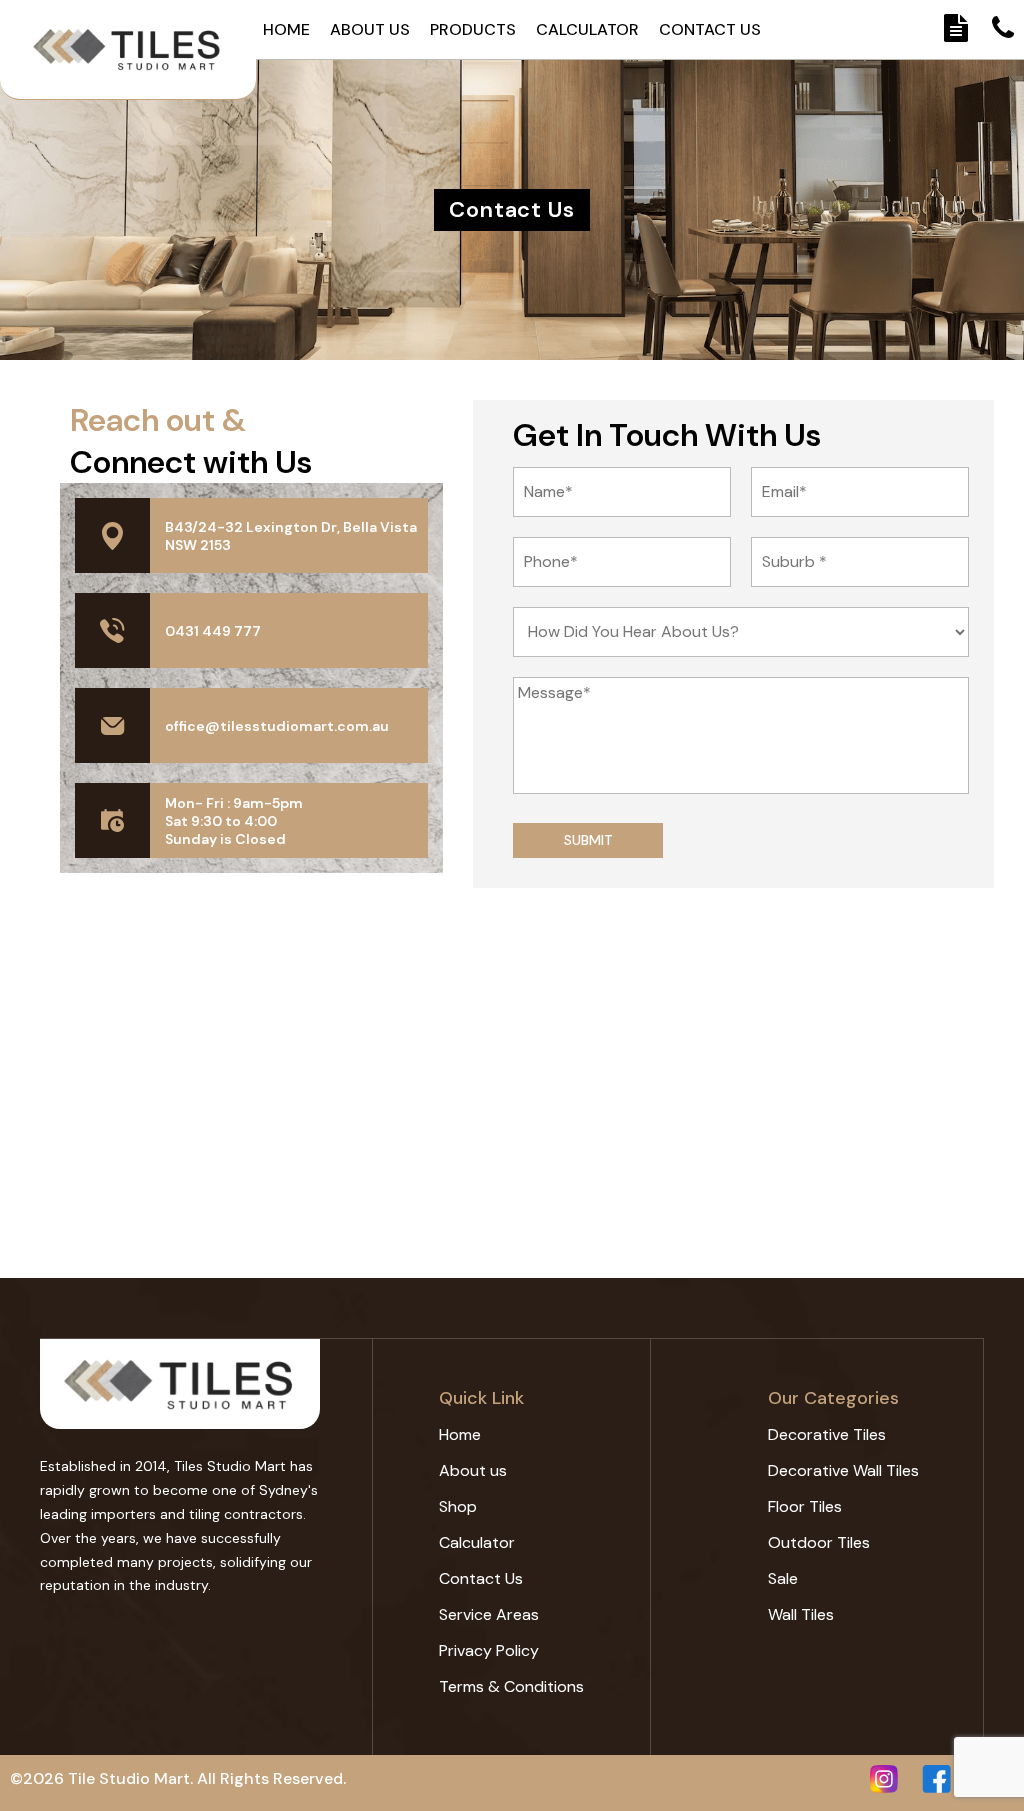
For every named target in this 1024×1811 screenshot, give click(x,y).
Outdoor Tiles (819, 1542)
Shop (458, 1506)
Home (286, 30)
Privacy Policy (489, 1650)
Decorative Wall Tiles (843, 1470)
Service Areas (489, 1614)
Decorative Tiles (827, 1434)
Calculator (587, 30)
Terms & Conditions (511, 1686)
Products (473, 30)
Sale (783, 1578)
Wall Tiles (801, 1614)
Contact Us (710, 30)
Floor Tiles (805, 1506)
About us (370, 30)
